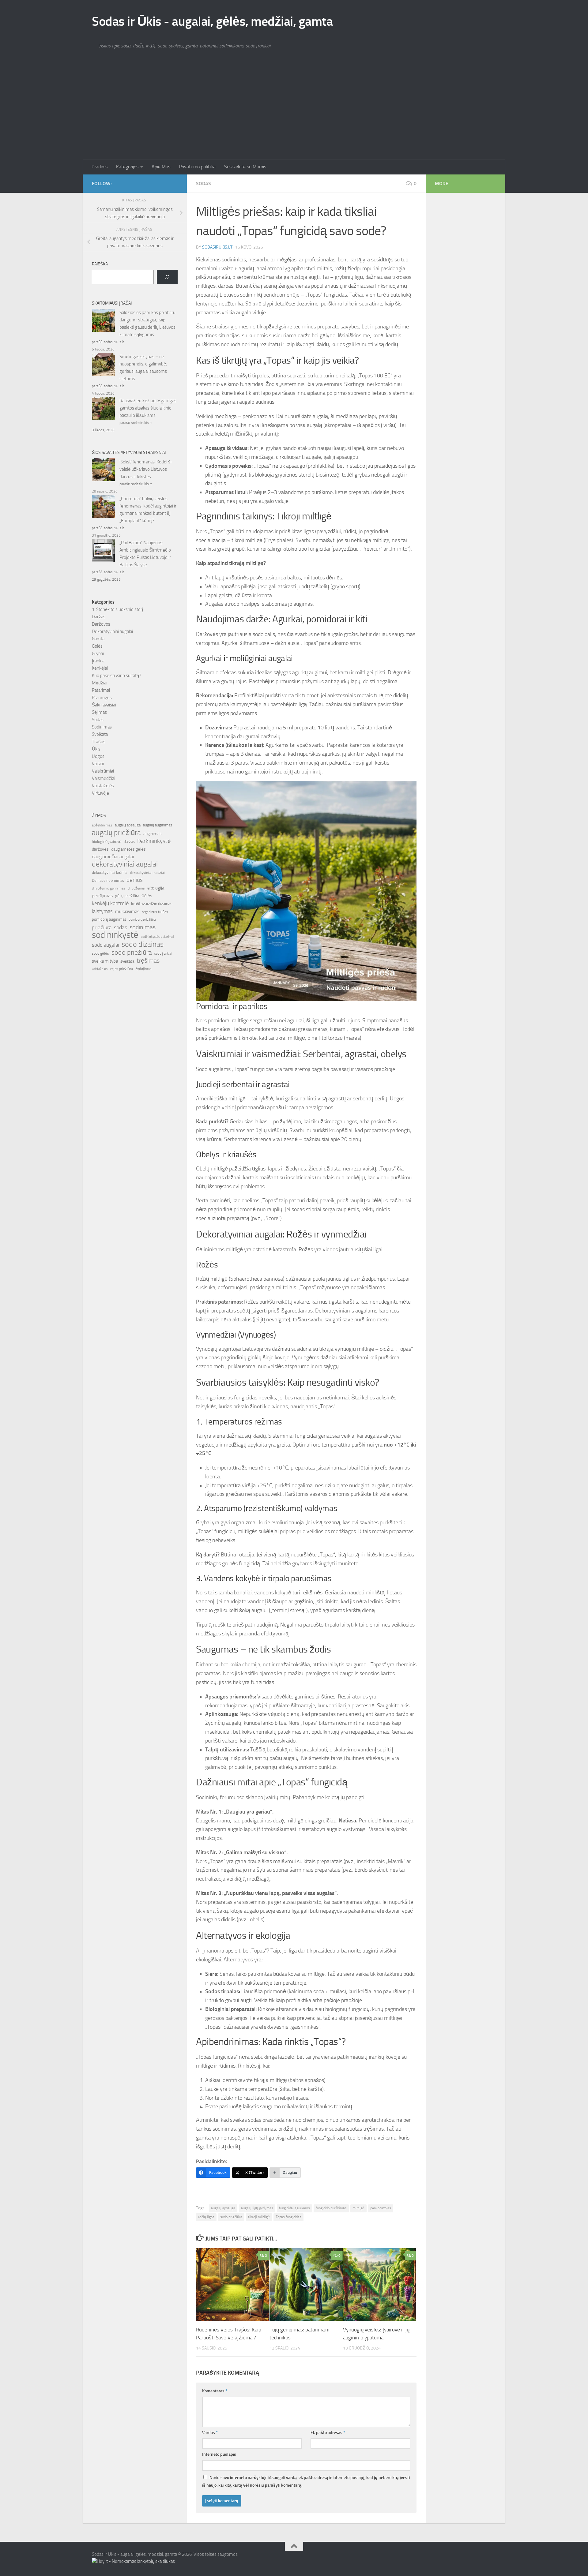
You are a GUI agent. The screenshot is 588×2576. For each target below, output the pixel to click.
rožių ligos (206, 2217)
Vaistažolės (103, 786)
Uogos (98, 756)
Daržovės (101, 624)
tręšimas (148, 961)
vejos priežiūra (121, 969)
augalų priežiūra (116, 833)
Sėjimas (99, 712)
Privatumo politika (197, 167)
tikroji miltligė (259, 2217)
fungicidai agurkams (294, 2208)
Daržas (99, 617)
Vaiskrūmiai (103, 771)
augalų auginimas (158, 825)
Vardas (210, 2433)
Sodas (204, 183)
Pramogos (102, 698)
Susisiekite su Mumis (245, 167)
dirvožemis (136, 888)
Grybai (98, 653)
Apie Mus (161, 167)
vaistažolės (100, 969)
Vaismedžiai (104, 778)
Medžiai (100, 683)
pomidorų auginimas (109, 919)
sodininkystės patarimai (157, 937)
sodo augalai (106, 945)
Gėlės (97, 646)
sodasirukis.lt (217, 247)
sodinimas (143, 927)
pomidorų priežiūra (142, 920)
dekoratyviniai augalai (125, 864)
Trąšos (99, 742)
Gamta (98, 639)
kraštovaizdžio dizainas (152, 904)
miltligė (358, 2208)
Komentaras (215, 2391)
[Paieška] (167, 277)
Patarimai (101, 690)
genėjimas (102, 895)
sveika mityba (105, 961)
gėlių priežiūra (127, 896)
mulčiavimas (127, 912)
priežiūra (102, 927)
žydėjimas (143, 969)
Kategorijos (127, 167)
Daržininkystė (154, 841)
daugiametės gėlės (128, 849)
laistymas (102, 911)
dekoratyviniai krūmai (110, 872)
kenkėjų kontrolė (110, 903)
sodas (121, 927)
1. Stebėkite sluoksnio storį (117, 609)
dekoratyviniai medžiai (147, 873)
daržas (129, 842)
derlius (135, 880)
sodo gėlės (100, 953)
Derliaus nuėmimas (108, 880)
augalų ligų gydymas (257, 2208)
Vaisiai (98, 764)
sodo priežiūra (231, 2217)
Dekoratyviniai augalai (112, 631)
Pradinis (100, 167)
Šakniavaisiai (104, 705)
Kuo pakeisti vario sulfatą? (117, 676)
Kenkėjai (100, 668)
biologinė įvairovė (107, 842)
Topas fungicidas (288, 2217)
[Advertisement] (294, 113)
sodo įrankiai (163, 953)
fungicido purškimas (331, 2208)
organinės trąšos (155, 912)
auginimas (153, 834)
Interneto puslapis (219, 2454)
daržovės (100, 849)
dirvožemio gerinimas (109, 888)
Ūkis (96, 749)
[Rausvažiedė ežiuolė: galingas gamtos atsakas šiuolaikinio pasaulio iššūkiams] (103, 410)
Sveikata (100, 734)
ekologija (156, 888)
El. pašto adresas (328, 2433)
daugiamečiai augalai (113, 857)
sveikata (127, 961)
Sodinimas (102, 727)
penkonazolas (381, 2208)
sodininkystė (115, 935)
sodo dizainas (143, 944)
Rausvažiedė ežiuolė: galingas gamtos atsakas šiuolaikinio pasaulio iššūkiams (148, 408)
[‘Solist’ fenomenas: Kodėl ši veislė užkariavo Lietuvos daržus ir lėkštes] (103, 471)
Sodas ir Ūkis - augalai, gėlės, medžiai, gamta (212, 21)
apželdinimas (102, 825)
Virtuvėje (100, 793)
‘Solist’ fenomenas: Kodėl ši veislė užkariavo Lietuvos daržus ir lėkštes (145, 469)
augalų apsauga (223, 2208)
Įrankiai (99, 661)
